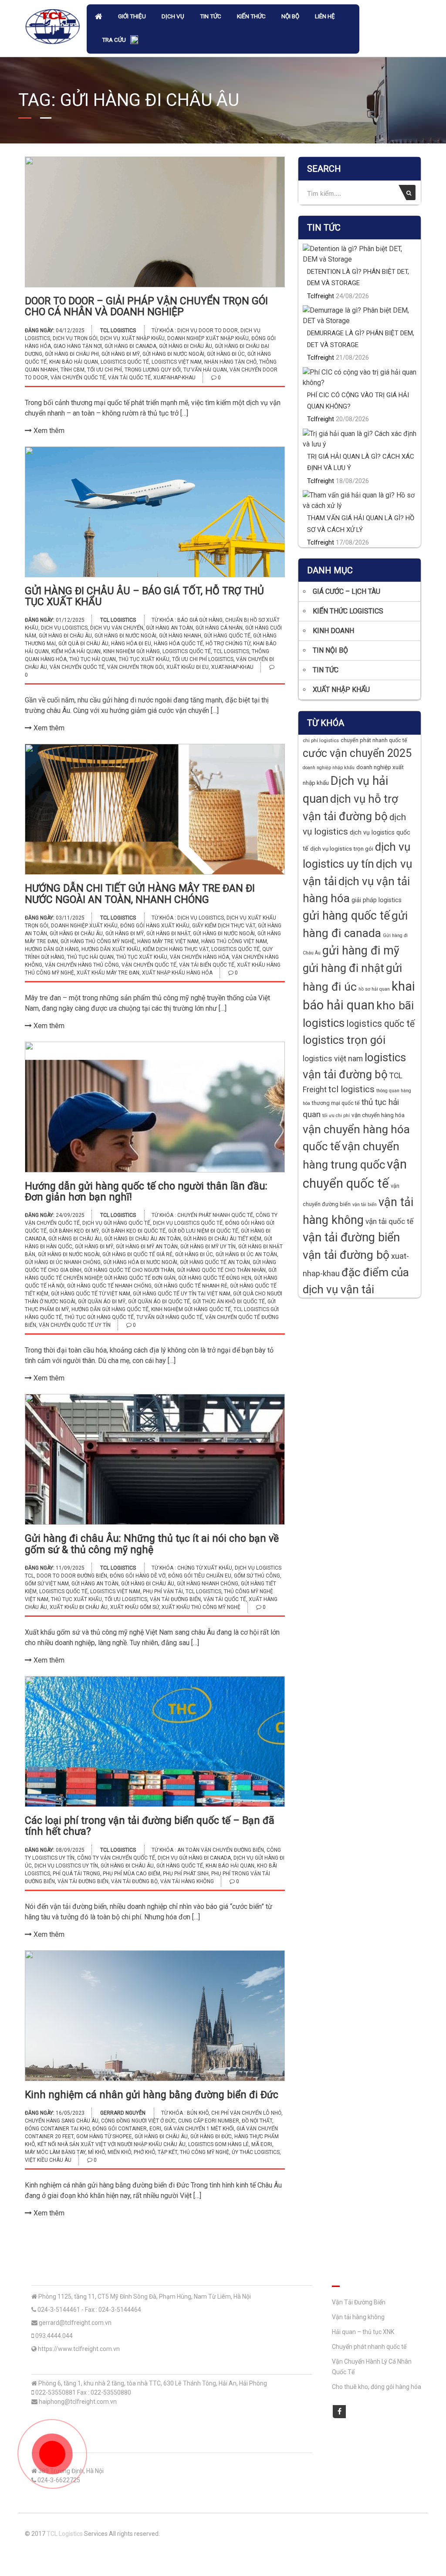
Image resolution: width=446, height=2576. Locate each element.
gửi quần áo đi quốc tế (159, 1302)
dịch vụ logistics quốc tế (188, 1223)
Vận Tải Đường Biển (359, 2302)
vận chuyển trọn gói (135, 667)
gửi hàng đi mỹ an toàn (147, 1247)
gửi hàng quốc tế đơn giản (140, 1278)
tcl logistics (231, 651)
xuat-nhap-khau (174, 378)
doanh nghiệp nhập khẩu (329, 768)
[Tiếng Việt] (134, 41)
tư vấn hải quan (205, 370)
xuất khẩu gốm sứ (135, 1607)
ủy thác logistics (256, 2152)
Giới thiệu (132, 16)
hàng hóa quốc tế (178, 644)
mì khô (96, 2152)
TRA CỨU (114, 40)
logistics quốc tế (125, 362)
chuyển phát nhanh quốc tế (215, 1215)
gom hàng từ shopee (104, 2136)
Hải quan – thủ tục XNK (363, 2332)
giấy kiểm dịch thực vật (224, 926)
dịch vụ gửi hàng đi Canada (194, 1858)
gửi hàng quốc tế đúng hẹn (215, 1278)
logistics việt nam (177, 362)
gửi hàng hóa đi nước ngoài (140, 1262)
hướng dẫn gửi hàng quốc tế (110, 1309)
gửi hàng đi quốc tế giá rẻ (137, 1254)
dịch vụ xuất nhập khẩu (132, 338)
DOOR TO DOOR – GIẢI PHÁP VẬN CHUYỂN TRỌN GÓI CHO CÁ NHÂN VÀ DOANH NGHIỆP (146, 307)
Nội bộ (290, 16)
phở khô (144, 2152)
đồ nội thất (257, 2121)
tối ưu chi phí (105, 370)
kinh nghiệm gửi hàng (132, 651)
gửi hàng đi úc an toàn (246, 1254)
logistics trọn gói (344, 1040)
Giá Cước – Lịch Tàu (346, 591)
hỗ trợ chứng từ (228, 644)
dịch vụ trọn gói (75, 338)
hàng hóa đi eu (131, 644)
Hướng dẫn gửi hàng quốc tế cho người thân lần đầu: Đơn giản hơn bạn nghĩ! (146, 1192)
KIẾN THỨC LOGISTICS (348, 611)
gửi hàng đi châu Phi (72, 354)
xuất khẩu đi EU (188, 667)
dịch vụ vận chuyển (117, 628)
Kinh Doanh (333, 631)
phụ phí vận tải (163, 1591)
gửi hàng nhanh (180, 636)
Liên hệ (325, 16)
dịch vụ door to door (208, 331)
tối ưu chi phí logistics (203, 659)
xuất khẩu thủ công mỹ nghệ (201, 1607)
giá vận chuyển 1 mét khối (199, 2129)
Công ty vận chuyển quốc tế (116, 1858)
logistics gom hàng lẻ (218, 2144)
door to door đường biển (72, 1576)
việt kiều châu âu (48, 2160)
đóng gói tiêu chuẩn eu (200, 1576)
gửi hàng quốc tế (227, 636)
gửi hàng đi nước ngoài (173, 354)
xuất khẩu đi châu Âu (79, 1607)
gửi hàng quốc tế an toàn (215, 1262)
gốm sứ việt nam (47, 1584)
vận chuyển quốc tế (78, 378)
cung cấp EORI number (209, 2121)
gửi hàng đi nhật (168, 934)
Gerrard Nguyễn (123, 2113)
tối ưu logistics (126, 1599)
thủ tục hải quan (93, 659)
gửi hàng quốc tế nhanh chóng (109, 1286)
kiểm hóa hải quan (76, 651)
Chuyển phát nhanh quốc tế (369, 2347)
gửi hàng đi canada (130, 346)
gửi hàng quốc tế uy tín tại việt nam (182, 1294)
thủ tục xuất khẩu (144, 659)
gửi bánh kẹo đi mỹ (74, 1231)
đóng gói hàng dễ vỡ (138, 1576)
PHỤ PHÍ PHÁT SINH (186, 1874)
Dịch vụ (173, 16)
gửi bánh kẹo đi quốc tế (133, 1231)
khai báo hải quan (74, 362)
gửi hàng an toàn (169, 628)
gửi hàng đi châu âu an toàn (142, 1239)
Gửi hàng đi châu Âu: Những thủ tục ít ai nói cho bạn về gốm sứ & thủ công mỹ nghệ (152, 1544)
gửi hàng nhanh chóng (208, 1584)
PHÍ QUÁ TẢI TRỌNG (76, 1874)
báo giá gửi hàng (200, 620)
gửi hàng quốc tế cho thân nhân (221, 1270)
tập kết (167, 2152)
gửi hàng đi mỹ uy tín (208, 1247)
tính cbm (73, 370)
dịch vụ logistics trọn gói (342, 849)
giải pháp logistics (377, 900)
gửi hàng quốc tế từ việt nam (91, 1294)
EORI (155, 2129)
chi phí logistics (321, 740)
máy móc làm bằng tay (55, 2152)
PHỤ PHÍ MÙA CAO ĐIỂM (132, 1874)
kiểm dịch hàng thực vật (176, 949)
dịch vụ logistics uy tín (66, 1866)
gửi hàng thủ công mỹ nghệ (98, 941)
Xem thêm (48, 431)
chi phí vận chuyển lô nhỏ (246, 2113)
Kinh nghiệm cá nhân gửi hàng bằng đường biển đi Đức (152, 2095)
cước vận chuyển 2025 (357, 753)
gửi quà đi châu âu (83, 644)
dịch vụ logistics (64, 628)
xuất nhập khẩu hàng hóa (177, 973)
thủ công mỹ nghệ (204, 2152)
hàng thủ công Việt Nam (234, 941)
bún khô (198, 2113)
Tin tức (211, 16)
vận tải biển (365, 1205)
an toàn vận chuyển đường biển (221, 1850)
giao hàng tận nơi (78, 346)
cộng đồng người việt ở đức (138, 2121)
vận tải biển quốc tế (207, 965)
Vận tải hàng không (358, 2317)
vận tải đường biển (175, 1599)
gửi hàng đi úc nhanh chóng (63, 1262)
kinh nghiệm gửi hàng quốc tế (191, 1309)
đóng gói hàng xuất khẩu (155, 926)
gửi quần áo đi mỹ (102, 1302)
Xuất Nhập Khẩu (341, 690)
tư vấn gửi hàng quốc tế (169, 1317)
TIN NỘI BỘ (330, 650)
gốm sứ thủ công (257, 1576)
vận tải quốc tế (129, 378)
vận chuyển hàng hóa (199, 957)
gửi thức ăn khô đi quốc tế (229, 1302)
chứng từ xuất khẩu (205, 1568)
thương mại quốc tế (336, 1103)
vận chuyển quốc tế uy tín (75, 1325)
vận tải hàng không (187, 1881)
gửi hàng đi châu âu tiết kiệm (222, 1239)
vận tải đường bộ (134, 1881)
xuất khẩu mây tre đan (108, 973)
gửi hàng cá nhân (219, 628)
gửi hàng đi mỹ (121, 354)
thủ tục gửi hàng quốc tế (99, 1317)
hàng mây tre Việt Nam (168, 941)
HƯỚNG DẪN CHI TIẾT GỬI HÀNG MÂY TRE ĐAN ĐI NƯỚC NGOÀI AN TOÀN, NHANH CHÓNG (140, 894)
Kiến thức (251, 16)
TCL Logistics (118, 331)
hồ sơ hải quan (374, 989)
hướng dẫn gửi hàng (52, 949)
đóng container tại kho (57, 2129)
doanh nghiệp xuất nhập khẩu (208, 338)
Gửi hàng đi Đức (211, 2136)
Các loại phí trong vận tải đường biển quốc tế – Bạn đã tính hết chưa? (150, 1826)
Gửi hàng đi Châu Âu (186, 346)
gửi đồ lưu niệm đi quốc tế (203, 1231)
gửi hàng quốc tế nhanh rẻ (191, 1286)
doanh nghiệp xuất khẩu (84, 926)
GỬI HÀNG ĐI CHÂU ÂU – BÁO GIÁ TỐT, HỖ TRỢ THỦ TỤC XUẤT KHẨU (144, 596)
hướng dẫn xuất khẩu (111, 949)
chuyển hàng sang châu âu (62, 2121)
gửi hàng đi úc (226, 354)
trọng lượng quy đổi (153, 370)
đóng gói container (120, 2129)
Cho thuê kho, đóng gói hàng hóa (377, 2387)
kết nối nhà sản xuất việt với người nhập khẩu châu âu (111, 2144)
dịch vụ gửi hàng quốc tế (116, 1223)
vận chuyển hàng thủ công (82, 965)
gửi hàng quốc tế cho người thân (129, 1270)
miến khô (119, 2152)
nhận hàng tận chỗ (230, 362)
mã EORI (262, 2144)
